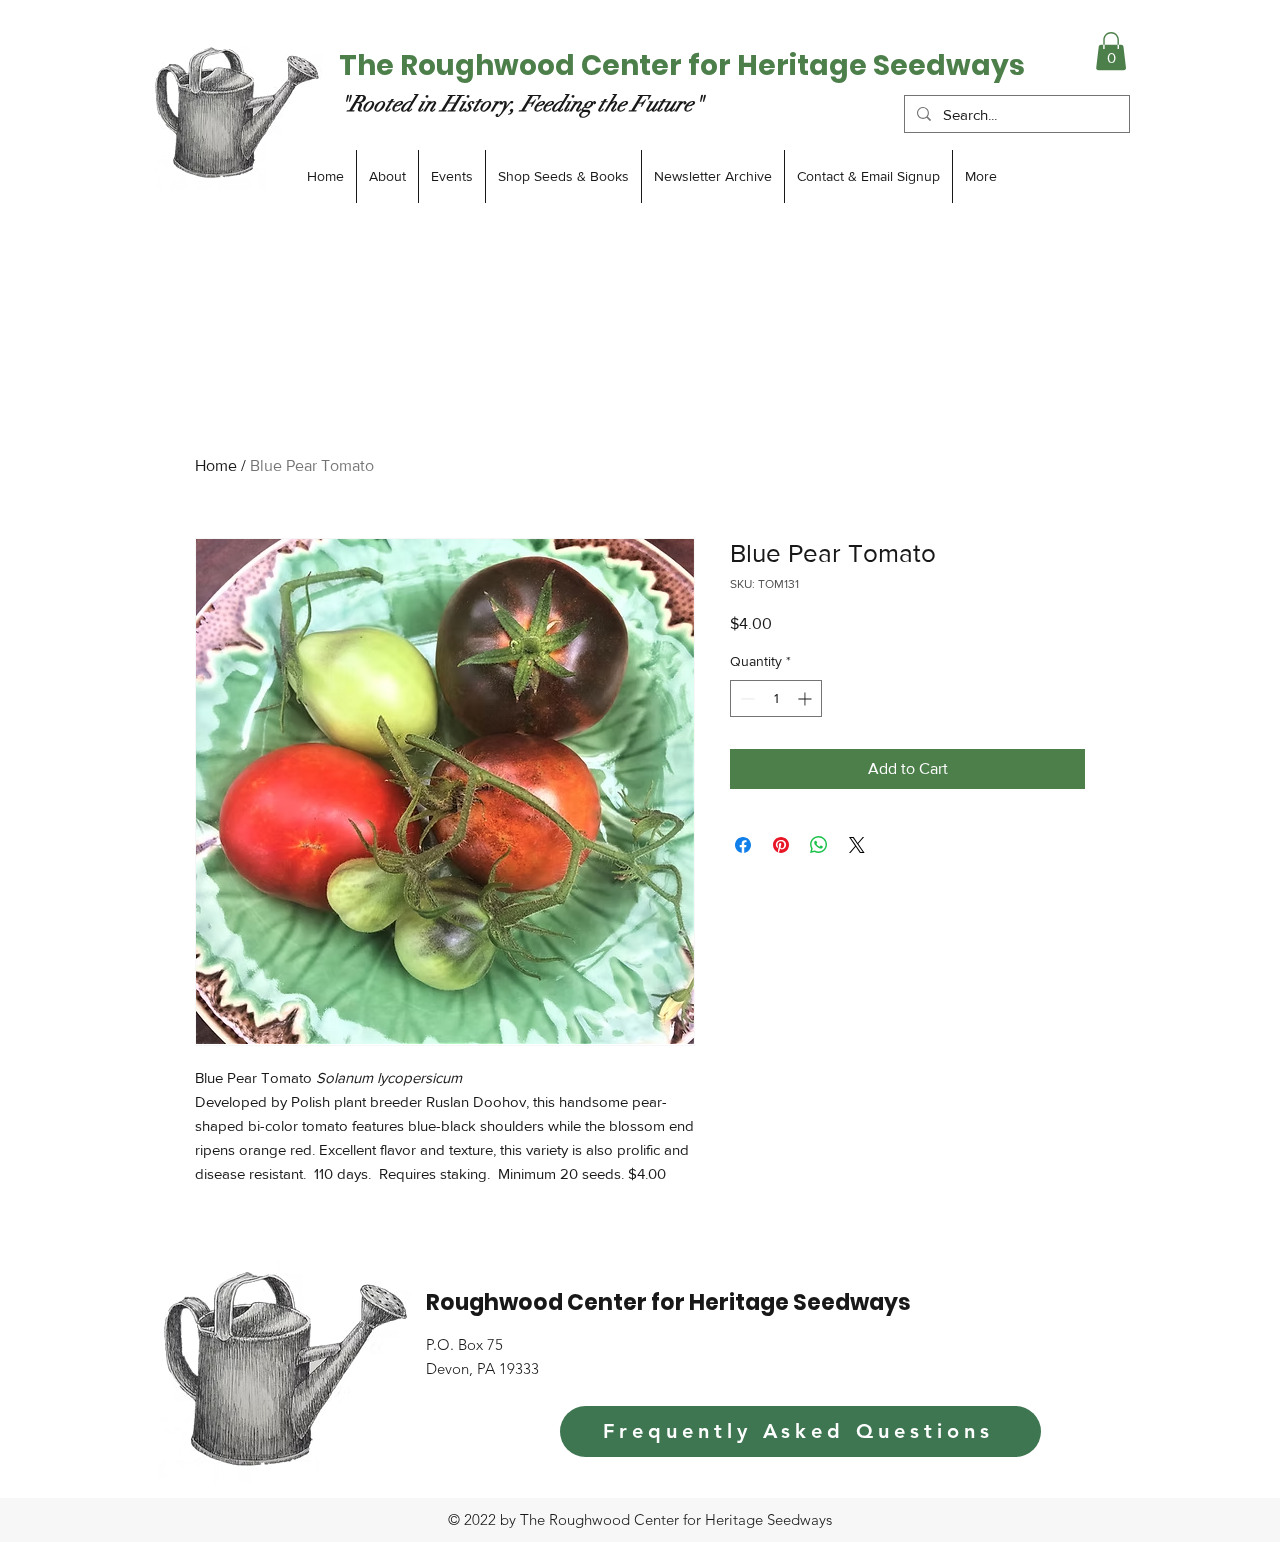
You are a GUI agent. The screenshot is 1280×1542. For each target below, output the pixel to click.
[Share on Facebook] (743, 845)
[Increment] (806, 698)
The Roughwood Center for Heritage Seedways (682, 65)
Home (216, 465)
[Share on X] (857, 845)
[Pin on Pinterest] (781, 845)
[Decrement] (745, 698)
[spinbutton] (776, 698)
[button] (1111, 51)
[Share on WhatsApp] (819, 845)
